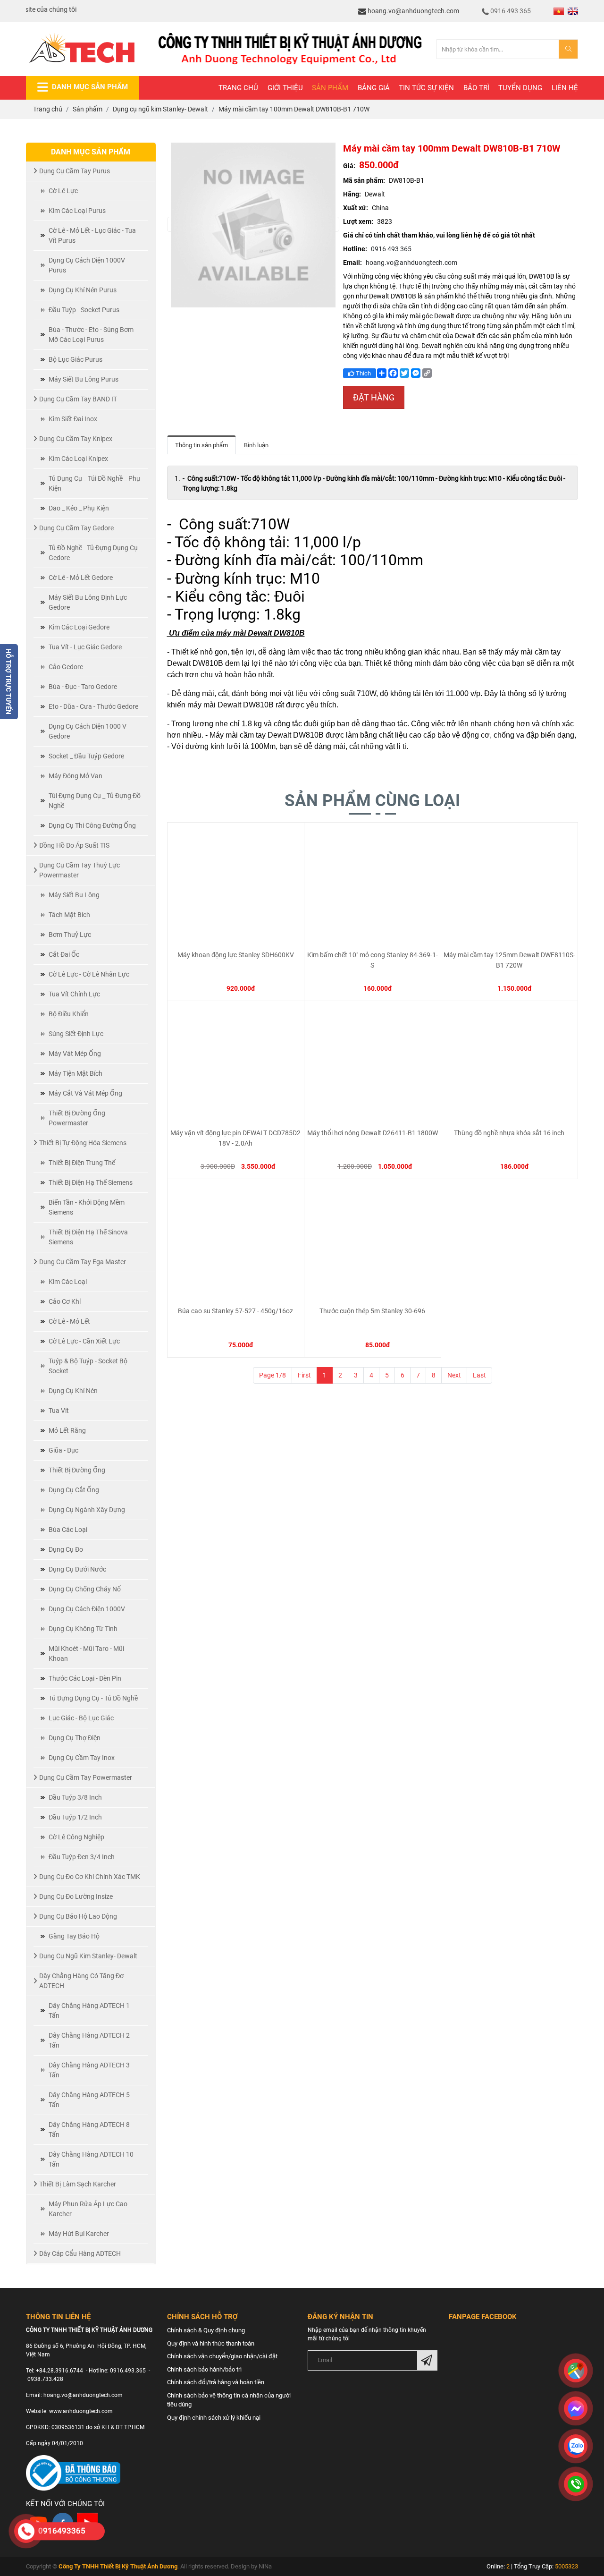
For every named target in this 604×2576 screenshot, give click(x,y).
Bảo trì (476, 88)
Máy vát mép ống (75, 1054)
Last (479, 1375)
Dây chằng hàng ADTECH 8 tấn (89, 2130)
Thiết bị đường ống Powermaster (77, 1118)
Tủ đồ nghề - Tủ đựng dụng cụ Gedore (93, 553)
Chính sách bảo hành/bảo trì (204, 2369)
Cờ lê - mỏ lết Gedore (81, 578)
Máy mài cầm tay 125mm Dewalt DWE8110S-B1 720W (509, 960)
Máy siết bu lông (74, 895)
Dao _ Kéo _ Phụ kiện (79, 508)
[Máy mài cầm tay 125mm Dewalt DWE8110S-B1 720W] (509, 886)
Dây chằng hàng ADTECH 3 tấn (89, 2070)
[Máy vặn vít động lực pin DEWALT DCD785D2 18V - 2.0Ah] (236, 1064)
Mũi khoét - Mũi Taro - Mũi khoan (86, 1654)
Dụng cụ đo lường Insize (76, 1896)
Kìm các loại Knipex (78, 459)
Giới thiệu (285, 88)
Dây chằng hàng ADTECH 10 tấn (91, 2159)
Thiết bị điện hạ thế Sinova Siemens (88, 1237)
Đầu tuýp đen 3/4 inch (82, 1857)
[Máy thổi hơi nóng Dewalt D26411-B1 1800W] (373, 1064)
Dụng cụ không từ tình (83, 1629)
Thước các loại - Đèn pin (85, 1678)
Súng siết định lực (76, 1034)
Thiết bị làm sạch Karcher (78, 2184)
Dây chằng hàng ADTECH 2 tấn (89, 2040)
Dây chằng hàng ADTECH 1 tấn (89, 2011)
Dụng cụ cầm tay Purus (75, 171)
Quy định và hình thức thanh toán (211, 2343)
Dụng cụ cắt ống (74, 1490)
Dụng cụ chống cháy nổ (85, 1589)
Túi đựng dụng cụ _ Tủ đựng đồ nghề (95, 801)
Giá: (349, 166)
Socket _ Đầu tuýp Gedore (86, 756)
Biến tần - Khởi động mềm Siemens (87, 1207)
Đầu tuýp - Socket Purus (84, 310)
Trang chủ (238, 88)
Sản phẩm (330, 88)
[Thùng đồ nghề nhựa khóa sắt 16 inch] (509, 1064)
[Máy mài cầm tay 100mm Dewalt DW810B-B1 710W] (253, 224)
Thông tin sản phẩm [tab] (201, 445)
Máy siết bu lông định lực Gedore (88, 602)
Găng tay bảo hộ (74, 1936)
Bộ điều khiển (69, 1014)
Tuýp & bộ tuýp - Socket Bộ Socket (88, 1366)
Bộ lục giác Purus (75, 359)
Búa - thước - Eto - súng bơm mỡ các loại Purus (91, 335)
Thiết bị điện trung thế (82, 1163)
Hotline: (355, 249)
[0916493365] (26, 2531)
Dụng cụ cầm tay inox (82, 1758)
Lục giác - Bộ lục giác (81, 1718)
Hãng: (352, 194)
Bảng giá (374, 88)
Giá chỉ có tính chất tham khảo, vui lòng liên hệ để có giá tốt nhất (439, 235)
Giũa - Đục (63, 1450)
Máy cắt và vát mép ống (85, 1093)
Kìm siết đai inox (73, 419)
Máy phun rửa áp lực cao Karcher (88, 2209)
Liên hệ (565, 88)
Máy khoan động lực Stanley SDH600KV (236, 955)
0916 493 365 (510, 11)
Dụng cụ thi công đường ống (92, 825)
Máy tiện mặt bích (75, 1073)
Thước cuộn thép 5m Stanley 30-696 (372, 1311)
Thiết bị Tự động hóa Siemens (83, 1143)
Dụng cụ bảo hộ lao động (78, 1916)
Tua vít (59, 1411)
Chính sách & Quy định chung (206, 2330)
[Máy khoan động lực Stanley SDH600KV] (236, 886)
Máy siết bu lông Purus (84, 379)
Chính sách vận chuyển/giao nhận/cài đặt (222, 2356)
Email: (352, 263)
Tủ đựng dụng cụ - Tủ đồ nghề (93, 1698)
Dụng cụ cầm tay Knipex (76, 439)
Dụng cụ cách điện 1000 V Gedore (88, 731)
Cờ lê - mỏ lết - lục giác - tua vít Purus (92, 235)
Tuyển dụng (520, 88)
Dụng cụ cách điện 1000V (87, 1609)
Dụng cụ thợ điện (75, 1738)
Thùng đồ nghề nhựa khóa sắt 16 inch (509, 1133)
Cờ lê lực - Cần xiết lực (84, 1341)
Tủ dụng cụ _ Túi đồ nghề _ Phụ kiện (94, 483)
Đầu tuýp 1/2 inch (75, 1817)
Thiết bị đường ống (77, 1470)
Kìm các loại (68, 1282)
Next (454, 1375)
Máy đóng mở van (75, 776)
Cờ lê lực (63, 191)
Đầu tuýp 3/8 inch (75, 1797)
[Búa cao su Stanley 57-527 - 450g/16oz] (236, 1242)
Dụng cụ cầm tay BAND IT (78, 399)
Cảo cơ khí (65, 1301)
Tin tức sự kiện (426, 88)
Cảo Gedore (66, 667)
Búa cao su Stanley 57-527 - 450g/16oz (235, 1311)
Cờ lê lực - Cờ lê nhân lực (89, 974)
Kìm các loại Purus (77, 211)
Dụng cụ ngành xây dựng (87, 1510)
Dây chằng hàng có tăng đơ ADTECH (81, 1981)
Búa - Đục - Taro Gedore (83, 687)
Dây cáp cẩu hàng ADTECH (80, 2253)
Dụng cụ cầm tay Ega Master (83, 1262)
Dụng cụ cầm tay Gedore (76, 528)
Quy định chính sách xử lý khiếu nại (214, 2418)
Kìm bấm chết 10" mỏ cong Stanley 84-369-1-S (373, 960)
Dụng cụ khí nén (73, 1391)
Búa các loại (68, 1530)
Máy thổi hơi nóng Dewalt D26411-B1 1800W (373, 1133)
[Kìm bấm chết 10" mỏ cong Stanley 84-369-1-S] (373, 886)
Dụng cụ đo (66, 1549)
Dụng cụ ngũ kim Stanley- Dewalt (88, 1956)
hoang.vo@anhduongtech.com (413, 11)
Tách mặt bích (69, 915)
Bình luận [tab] (256, 445)
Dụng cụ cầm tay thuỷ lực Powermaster (80, 870)
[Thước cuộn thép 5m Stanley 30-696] (373, 1242)
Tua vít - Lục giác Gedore (85, 647)
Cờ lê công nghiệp (76, 1837)
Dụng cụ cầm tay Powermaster (86, 1777)
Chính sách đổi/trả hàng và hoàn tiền (216, 2382)
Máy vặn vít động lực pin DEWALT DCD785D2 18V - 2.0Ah (235, 1138)
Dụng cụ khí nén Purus (83, 290)
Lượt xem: (358, 221)
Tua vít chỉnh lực (74, 994)
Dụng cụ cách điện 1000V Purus (87, 265)
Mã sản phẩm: (364, 180)
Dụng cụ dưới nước (77, 1569)
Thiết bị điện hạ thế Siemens (91, 1182)
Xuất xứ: (356, 208)
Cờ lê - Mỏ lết (69, 1321)
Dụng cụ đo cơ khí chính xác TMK (90, 1877)
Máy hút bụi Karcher (79, 2234)
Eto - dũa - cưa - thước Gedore (93, 706)
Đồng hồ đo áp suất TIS (74, 845)
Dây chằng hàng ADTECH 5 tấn (89, 2100)
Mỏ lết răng (67, 1430)
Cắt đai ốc (64, 954)
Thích (363, 373)
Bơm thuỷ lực (70, 935)
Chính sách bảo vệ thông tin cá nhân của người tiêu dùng (229, 2400)
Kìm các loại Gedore (79, 627)
